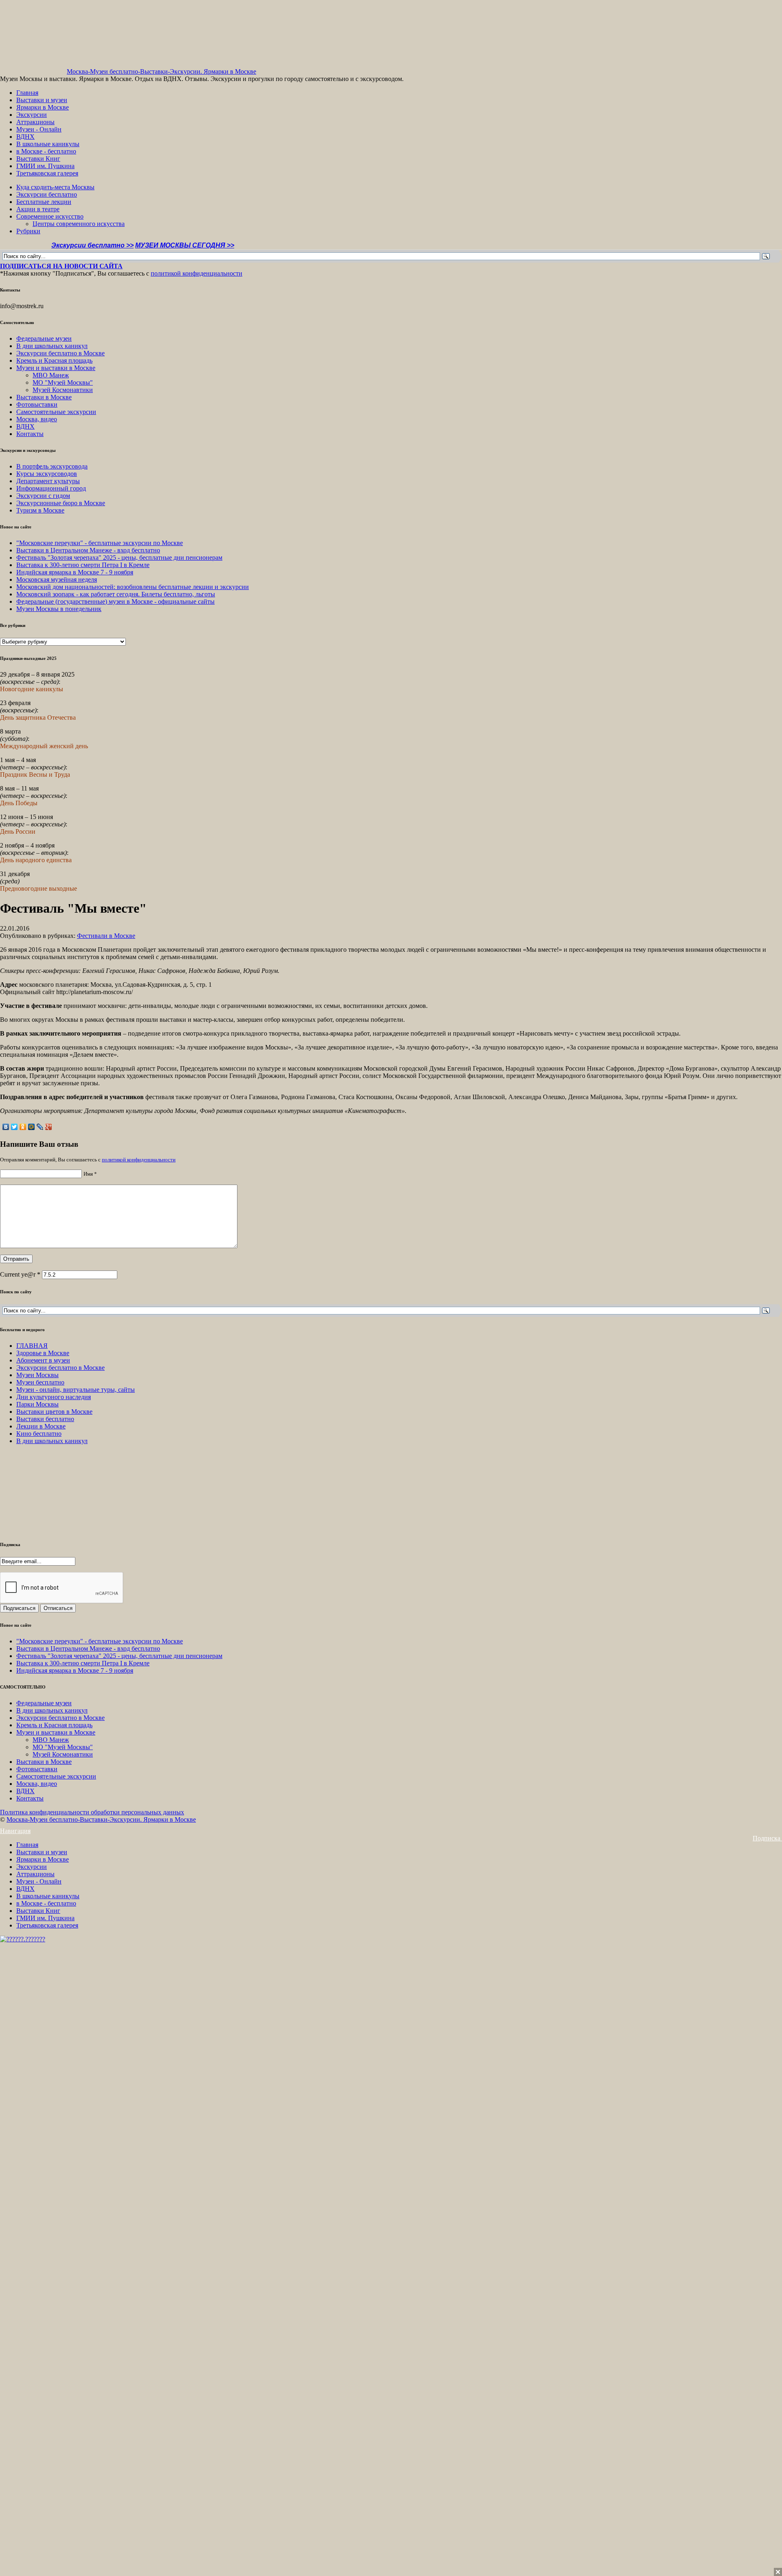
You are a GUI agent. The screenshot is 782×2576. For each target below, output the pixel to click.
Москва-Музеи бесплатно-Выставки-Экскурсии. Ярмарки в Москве (161, 71)
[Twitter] (14, 1127)
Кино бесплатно (39, 1434)
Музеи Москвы (37, 1375)
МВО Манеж (51, 375)
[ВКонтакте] (6, 1127)
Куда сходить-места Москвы (55, 187)
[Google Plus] (49, 1127)
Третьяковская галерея (47, 173)
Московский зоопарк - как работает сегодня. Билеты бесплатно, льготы (116, 594)
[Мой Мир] (32, 1127)
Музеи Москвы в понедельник (59, 609)
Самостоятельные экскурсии (56, 412)
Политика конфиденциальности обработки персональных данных (92, 1812)
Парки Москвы (37, 1404)
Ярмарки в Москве (43, 107)
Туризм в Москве (40, 510)
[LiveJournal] (40, 1127)
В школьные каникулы (48, 144)
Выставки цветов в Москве (54, 1412)
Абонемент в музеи (43, 1360)
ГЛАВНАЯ (32, 1346)
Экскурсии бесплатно (47, 194)
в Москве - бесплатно (46, 151)
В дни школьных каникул (52, 346)
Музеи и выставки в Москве (56, 368)
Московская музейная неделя (57, 579)
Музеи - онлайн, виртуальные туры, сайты (76, 1390)
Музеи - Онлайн (39, 129)
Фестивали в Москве (106, 936)
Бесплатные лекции (44, 202)
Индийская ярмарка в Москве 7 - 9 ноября (75, 572)
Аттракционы (35, 122)
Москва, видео (37, 419)
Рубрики (28, 231)
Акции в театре (38, 209)
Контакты (30, 434)
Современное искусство (50, 216)
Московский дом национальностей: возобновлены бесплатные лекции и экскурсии (133, 587)
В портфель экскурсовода (52, 466)
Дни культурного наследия (54, 1397)
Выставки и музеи (42, 100)
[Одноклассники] (23, 1127)
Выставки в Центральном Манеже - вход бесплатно (88, 550)
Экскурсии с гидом (43, 496)
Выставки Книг (38, 159)
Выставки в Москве (44, 397)
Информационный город (51, 488)
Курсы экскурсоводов (47, 474)
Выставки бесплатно (45, 1419)
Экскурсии (32, 115)
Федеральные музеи (44, 338)
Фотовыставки (37, 404)
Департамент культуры (48, 481)
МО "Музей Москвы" (63, 382)
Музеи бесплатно (40, 1382)
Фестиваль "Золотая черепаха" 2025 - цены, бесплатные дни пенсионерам (119, 557)
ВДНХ (25, 137)
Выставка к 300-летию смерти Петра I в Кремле (83, 565)
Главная (27, 93)
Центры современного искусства (79, 224)
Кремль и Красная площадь (54, 360)
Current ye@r (20, 1274)
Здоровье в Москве (43, 1353)
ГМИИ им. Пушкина (45, 166)
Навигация (15, 1831)
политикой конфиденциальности (197, 273)
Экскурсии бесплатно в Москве (60, 353)
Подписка (767, 1838)
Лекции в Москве (41, 1426)
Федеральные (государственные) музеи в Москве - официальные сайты (115, 601)
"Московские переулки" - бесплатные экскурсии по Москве (100, 543)
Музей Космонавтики (63, 390)
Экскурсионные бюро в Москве (61, 503)
